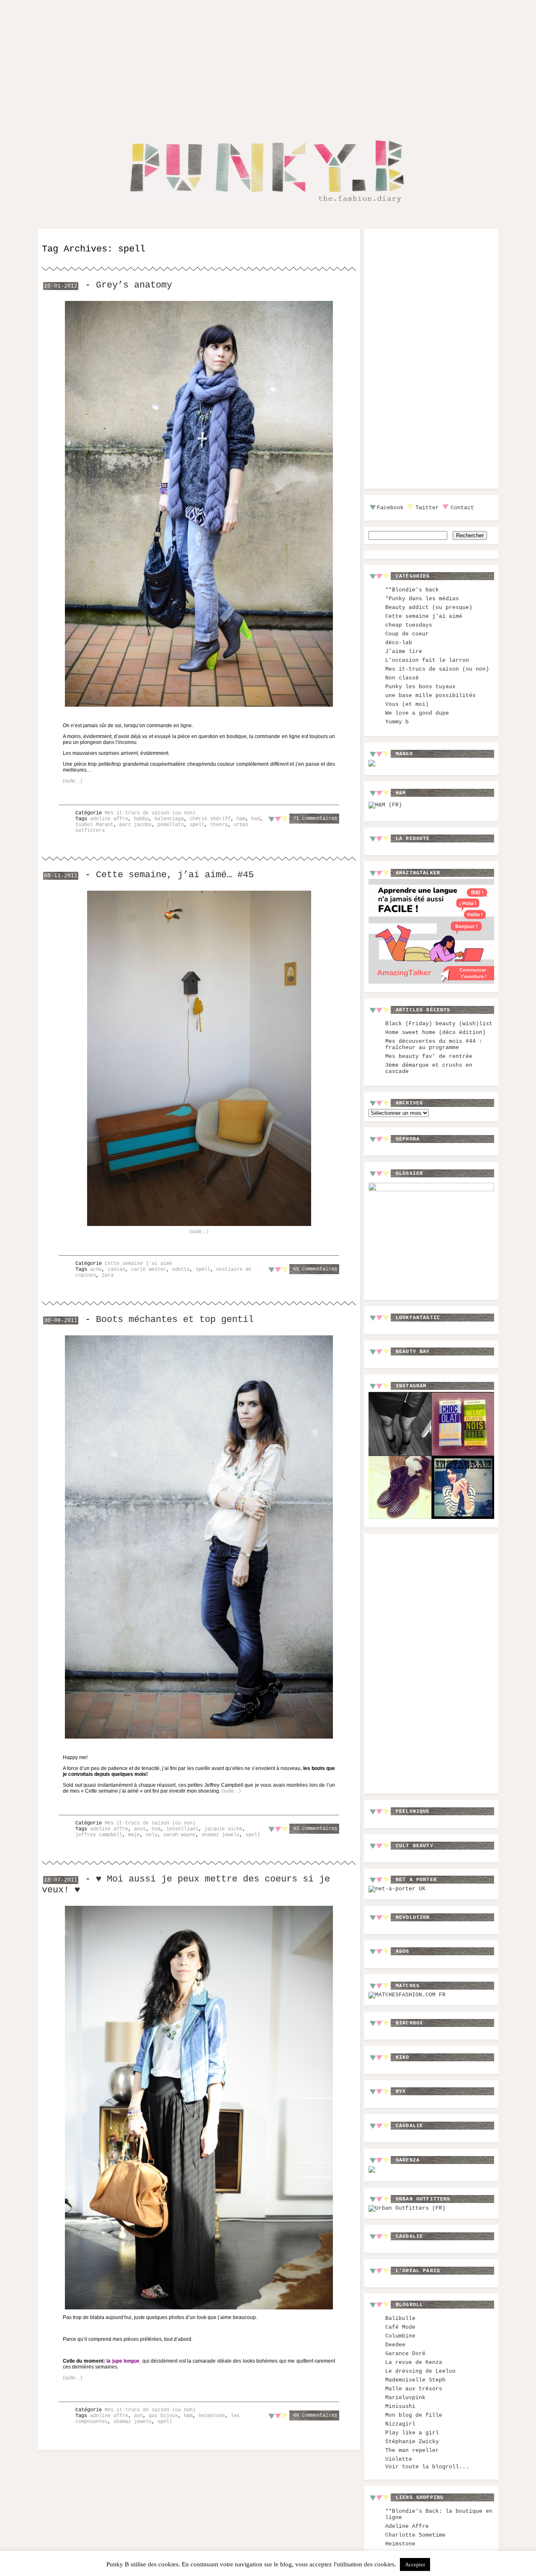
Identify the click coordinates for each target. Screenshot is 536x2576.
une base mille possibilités (430, 696)
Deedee (395, 2345)
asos (140, 1829)
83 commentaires (315, 1829)
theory (219, 825)
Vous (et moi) (407, 704)
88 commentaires (315, 2415)
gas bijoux (163, 2416)
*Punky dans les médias (422, 599)
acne (96, 1270)
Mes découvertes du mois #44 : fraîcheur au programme (434, 1044)
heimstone (212, 2416)
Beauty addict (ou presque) (429, 608)
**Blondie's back (412, 590)
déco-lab (399, 643)
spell (197, 825)
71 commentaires (315, 819)
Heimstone (400, 2544)
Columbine (400, 2336)
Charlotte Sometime (415, 2535)
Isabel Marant (94, 825)
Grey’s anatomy (134, 285)
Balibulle (400, 2318)
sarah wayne (179, 1835)
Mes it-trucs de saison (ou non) (150, 813)
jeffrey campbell (99, 1835)
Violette (399, 2459)
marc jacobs (135, 825)
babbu (141, 819)
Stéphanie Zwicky (412, 2442)
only (152, 1835)
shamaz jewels (220, 1835)
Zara (108, 1275)
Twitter (427, 508)
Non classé (402, 678)
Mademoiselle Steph (415, 2380)
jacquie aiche (223, 1829)
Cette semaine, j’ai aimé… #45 (175, 875)
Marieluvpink (405, 2398)
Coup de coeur (407, 634)
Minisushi (400, 2406)
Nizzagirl (400, 2424)
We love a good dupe (417, 713)
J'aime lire (404, 652)
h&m (241, 819)
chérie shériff (210, 819)
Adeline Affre (407, 2526)
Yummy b (397, 722)
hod (256, 819)
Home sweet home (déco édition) (435, 1033)
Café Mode (400, 2327)
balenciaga (169, 819)
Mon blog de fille (414, 2415)
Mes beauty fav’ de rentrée (429, 1056)
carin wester (149, 1270)
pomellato (171, 825)
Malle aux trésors (414, 2389)
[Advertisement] (268, 62)
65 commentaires (315, 1269)
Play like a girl (412, 2433)
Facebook (390, 508)
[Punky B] (265, 208)
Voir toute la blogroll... (427, 2467)
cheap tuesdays (409, 625)
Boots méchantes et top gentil (175, 1319)
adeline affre (109, 819)
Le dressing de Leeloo (420, 2371)
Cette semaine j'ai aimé (138, 1264)
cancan (116, 1270)
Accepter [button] (415, 2564)
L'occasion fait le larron (427, 660)
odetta (181, 1270)
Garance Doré (405, 2354)
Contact (462, 508)
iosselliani (182, 1829)
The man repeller (412, 2450)
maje (134, 1835)
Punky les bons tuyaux (420, 687)
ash (138, 2416)
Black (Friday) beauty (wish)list (439, 1024)
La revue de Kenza (414, 2362)
